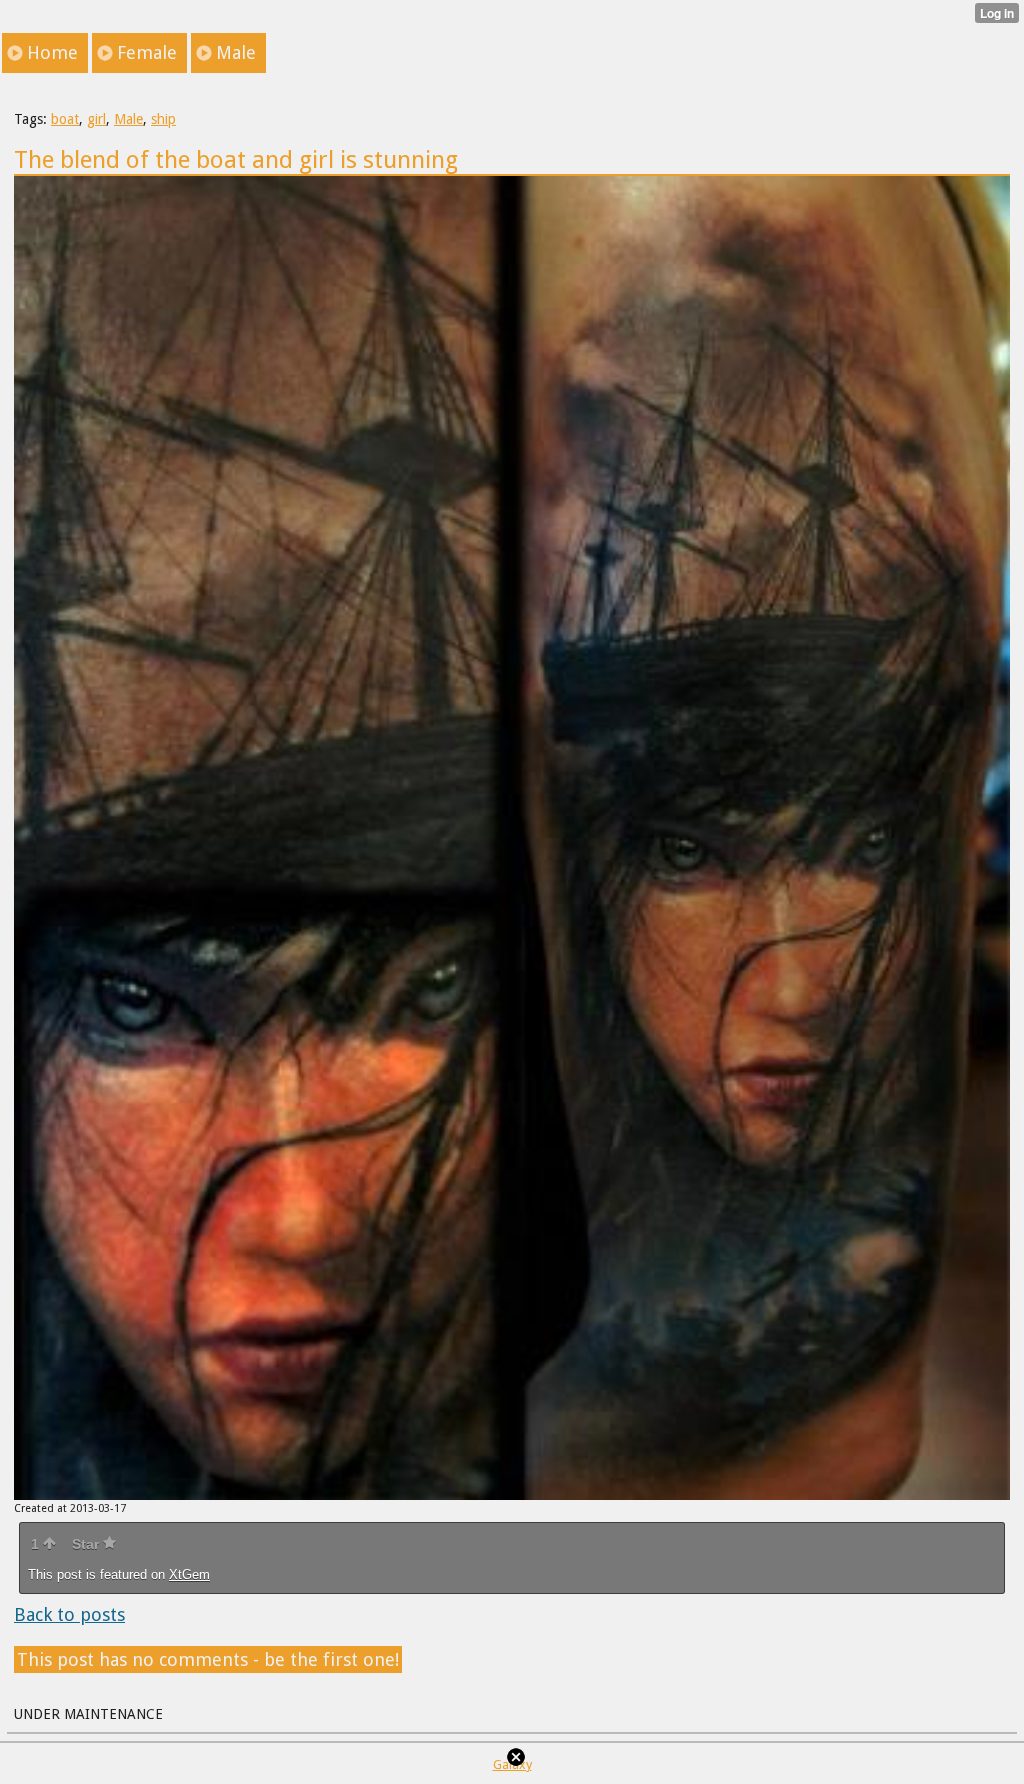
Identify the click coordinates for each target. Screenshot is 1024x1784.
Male (128, 119)
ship (163, 119)
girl (96, 119)
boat (65, 119)
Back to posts (69, 1614)
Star (87, 1544)
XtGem (189, 1574)
